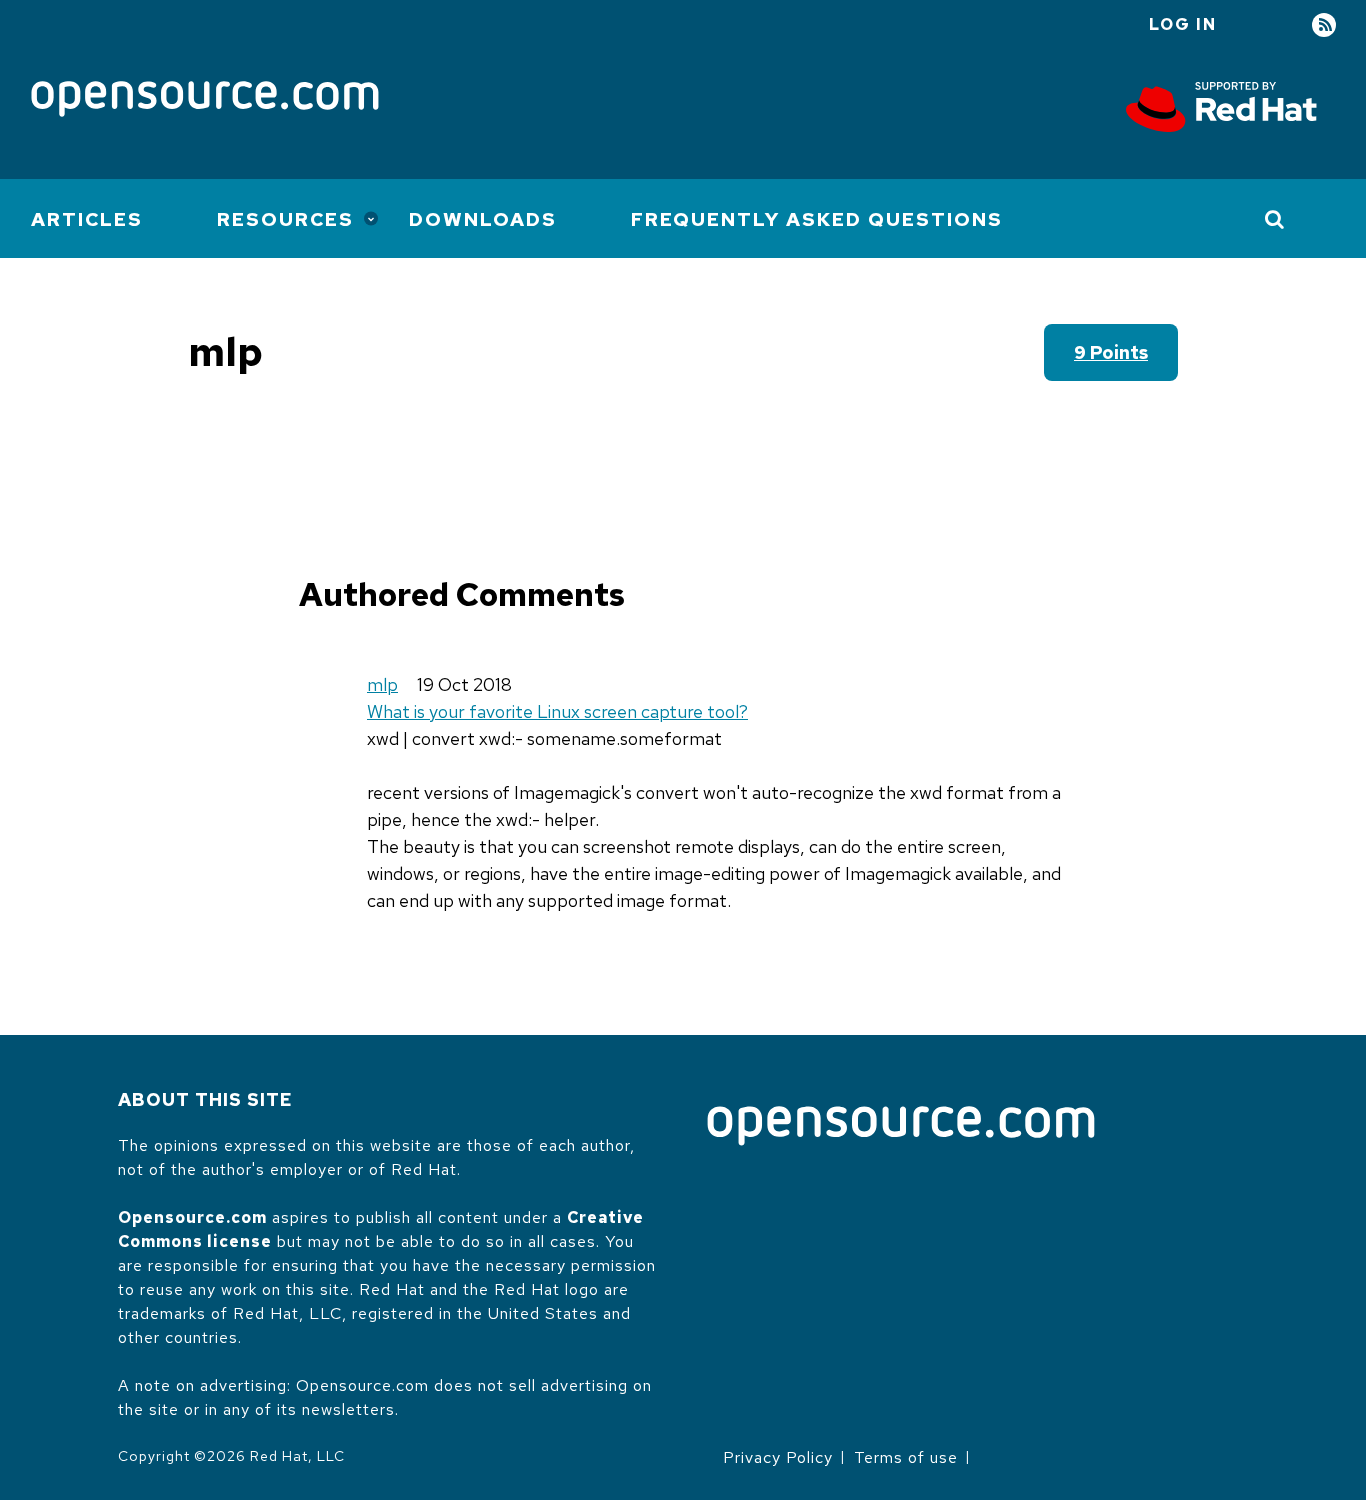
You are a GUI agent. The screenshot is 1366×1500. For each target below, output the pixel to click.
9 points (1111, 352)
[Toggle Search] (1275, 219)
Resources (285, 219)
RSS (1324, 25)
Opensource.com (192, 1217)
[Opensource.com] (205, 100)
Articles (87, 219)
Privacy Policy (778, 1457)
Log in (1183, 24)
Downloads (483, 219)
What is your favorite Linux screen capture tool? (557, 711)
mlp (382, 684)
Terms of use (906, 1457)
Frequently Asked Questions (817, 219)
